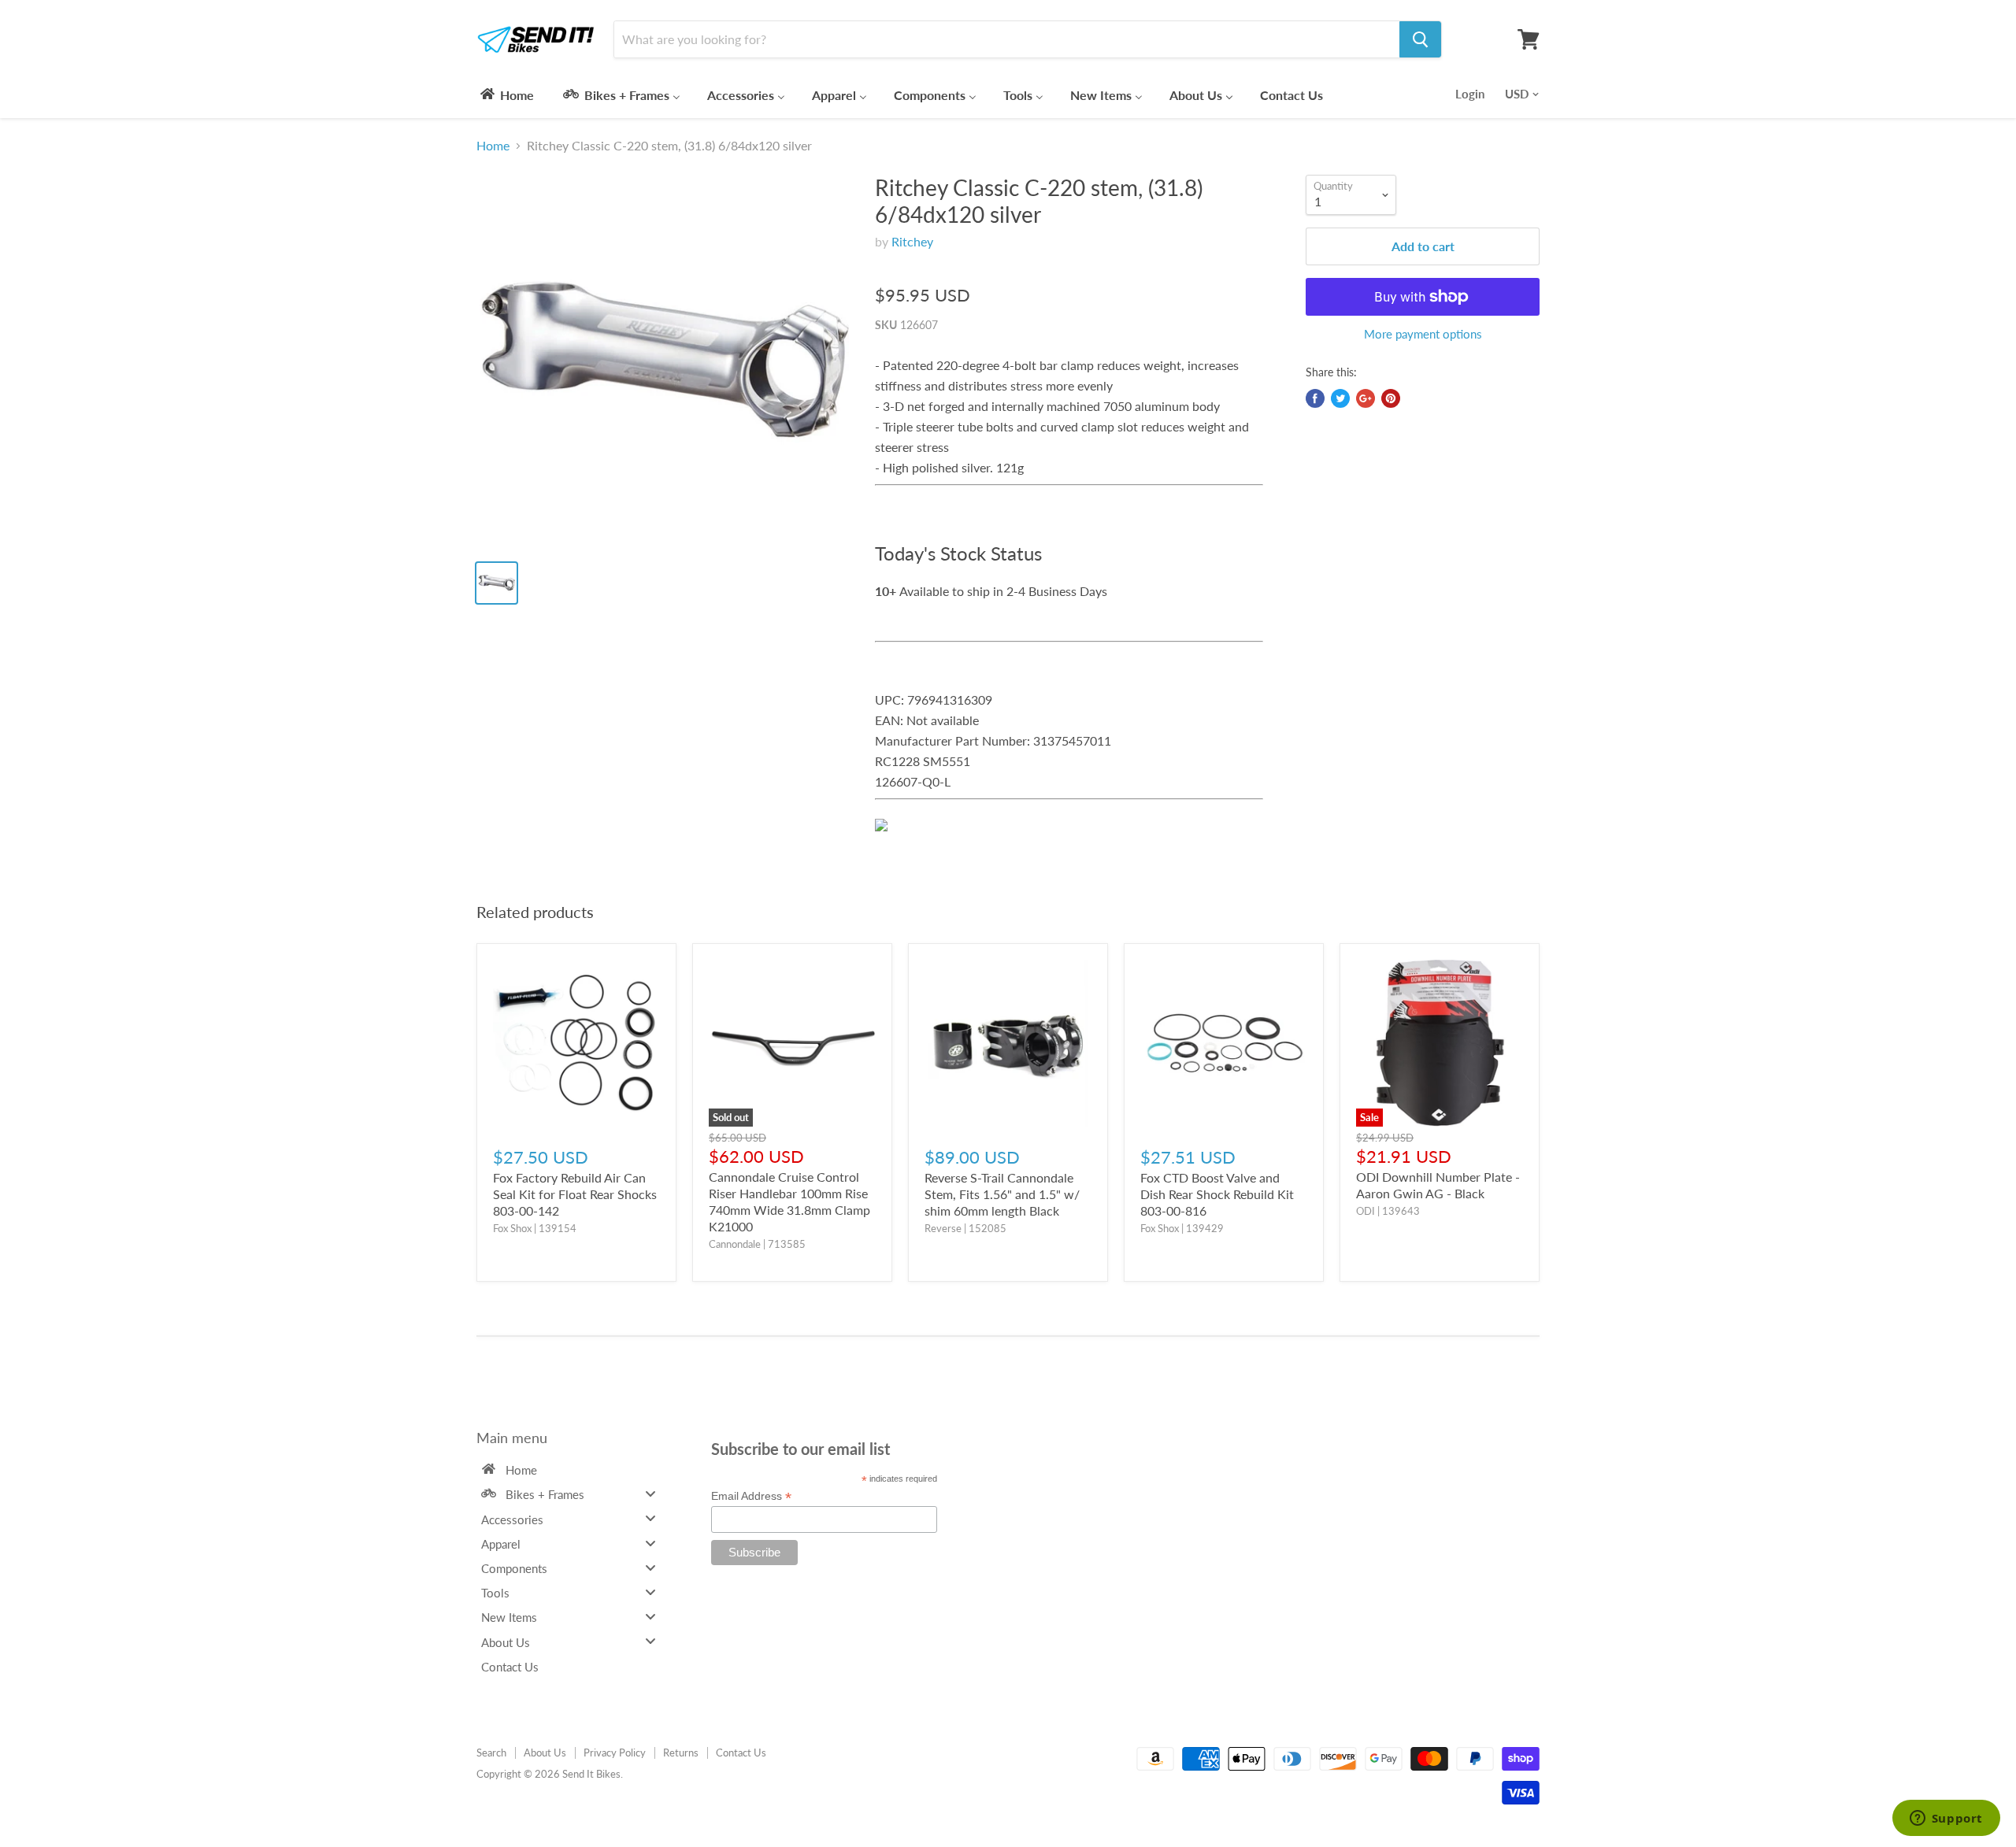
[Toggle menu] (650, 1494)
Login (1470, 94)
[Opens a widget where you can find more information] (1946, 1819)
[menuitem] (506, 94)
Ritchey (912, 241)
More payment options (1423, 334)
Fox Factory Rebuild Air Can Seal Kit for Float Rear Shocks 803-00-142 (575, 1194)
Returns (681, 1753)
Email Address (751, 1496)
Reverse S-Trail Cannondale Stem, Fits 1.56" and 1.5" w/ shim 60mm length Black (1002, 1194)
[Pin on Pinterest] (1391, 398)
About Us (545, 1753)
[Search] (1420, 39)
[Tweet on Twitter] (1340, 398)
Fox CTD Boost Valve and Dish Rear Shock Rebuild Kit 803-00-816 (1217, 1194)
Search (491, 1753)
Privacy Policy (615, 1753)
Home (493, 146)
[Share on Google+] (1366, 398)
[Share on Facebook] (1315, 398)
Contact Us (741, 1753)
